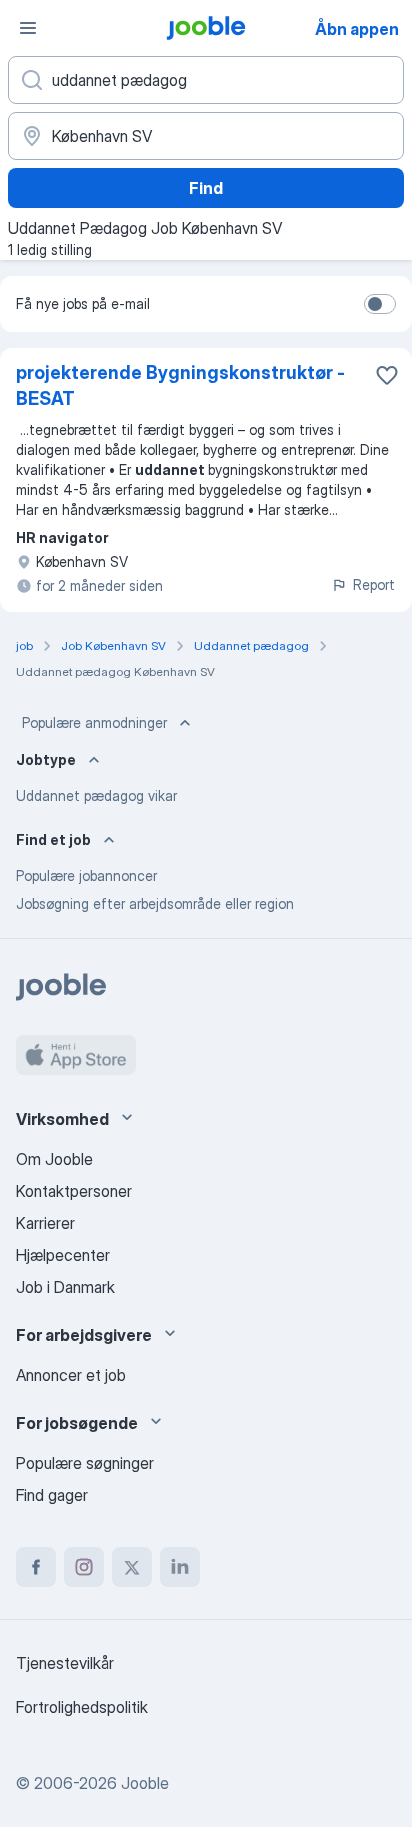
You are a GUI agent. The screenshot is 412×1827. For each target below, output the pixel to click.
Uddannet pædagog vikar (96, 795)
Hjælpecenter (63, 1255)
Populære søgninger (85, 1463)
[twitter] (132, 1567)
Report (374, 584)
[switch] (380, 304)
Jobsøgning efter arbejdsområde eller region (155, 903)
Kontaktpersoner (74, 1191)
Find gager (52, 1495)
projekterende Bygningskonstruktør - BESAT (180, 385)
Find (206, 188)
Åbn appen (357, 29)
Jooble (145, 1783)
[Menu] (28, 28)
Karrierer (45, 1223)
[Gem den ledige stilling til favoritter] (387, 375)
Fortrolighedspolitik (82, 1707)
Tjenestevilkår (65, 1663)
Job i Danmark (65, 1287)
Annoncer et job (71, 1375)
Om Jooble (54, 1159)
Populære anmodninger (94, 722)
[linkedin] (180, 1567)
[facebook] (36, 1567)
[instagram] (84, 1567)
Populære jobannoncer (86, 875)
